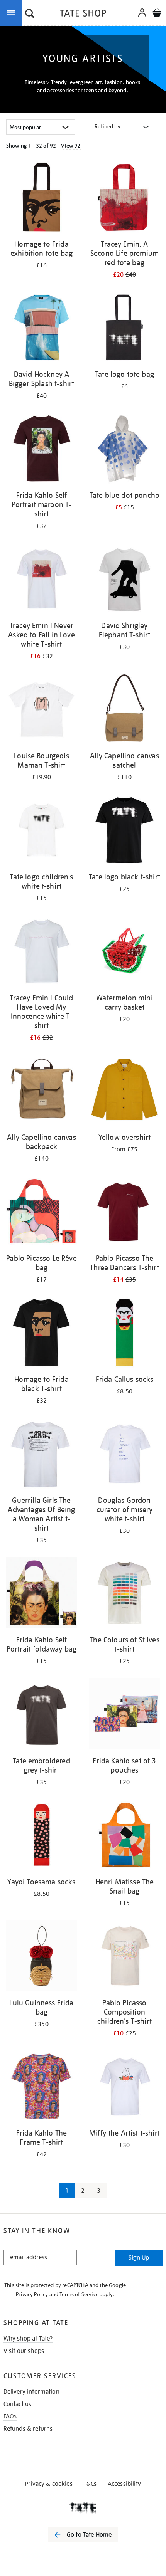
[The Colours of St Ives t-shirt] (124, 1594)
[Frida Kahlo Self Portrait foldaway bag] (41, 1594)
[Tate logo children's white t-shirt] (41, 831)
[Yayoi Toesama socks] (41, 1836)
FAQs (10, 2416)
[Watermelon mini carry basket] (124, 952)
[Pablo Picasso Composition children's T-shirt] (124, 1957)
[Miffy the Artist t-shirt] (124, 2087)
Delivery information (31, 2392)
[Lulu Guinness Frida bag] (41, 1957)
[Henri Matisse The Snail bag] (124, 1836)
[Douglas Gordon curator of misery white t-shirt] (124, 1455)
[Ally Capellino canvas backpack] (41, 1092)
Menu (12, 12)
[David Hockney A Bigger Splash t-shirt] (41, 329)
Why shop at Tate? (28, 2339)
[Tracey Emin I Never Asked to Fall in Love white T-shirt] (41, 580)
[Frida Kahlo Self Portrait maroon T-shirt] (41, 450)
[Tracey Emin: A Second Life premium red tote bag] (124, 198)
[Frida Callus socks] (124, 1334)
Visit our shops (24, 2351)
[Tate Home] (83, 2508)
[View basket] (157, 14)
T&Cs (90, 2484)
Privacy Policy (32, 2294)
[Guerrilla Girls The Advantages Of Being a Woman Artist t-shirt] (41, 1455)
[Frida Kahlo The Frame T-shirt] (41, 2087)
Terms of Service (79, 2294)
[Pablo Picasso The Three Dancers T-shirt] (124, 1213)
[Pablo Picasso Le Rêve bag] (41, 1213)
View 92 (71, 146)
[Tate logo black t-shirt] (124, 831)
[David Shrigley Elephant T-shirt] (124, 580)
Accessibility (124, 2484)
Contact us (18, 2404)
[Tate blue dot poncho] (124, 450)
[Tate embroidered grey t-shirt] (41, 1715)
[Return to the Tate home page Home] (83, 14)
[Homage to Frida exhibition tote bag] (41, 198)
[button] (30, 14)
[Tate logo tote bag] (124, 329)
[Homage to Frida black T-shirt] (41, 1334)
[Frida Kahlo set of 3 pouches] (124, 1715)
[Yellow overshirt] (124, 1092)
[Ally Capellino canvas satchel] (124, 710)
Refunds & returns (28, 2429)
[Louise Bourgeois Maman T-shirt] (41, 710)
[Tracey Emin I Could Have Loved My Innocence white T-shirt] (41, 952)
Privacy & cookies (49, 2484)
